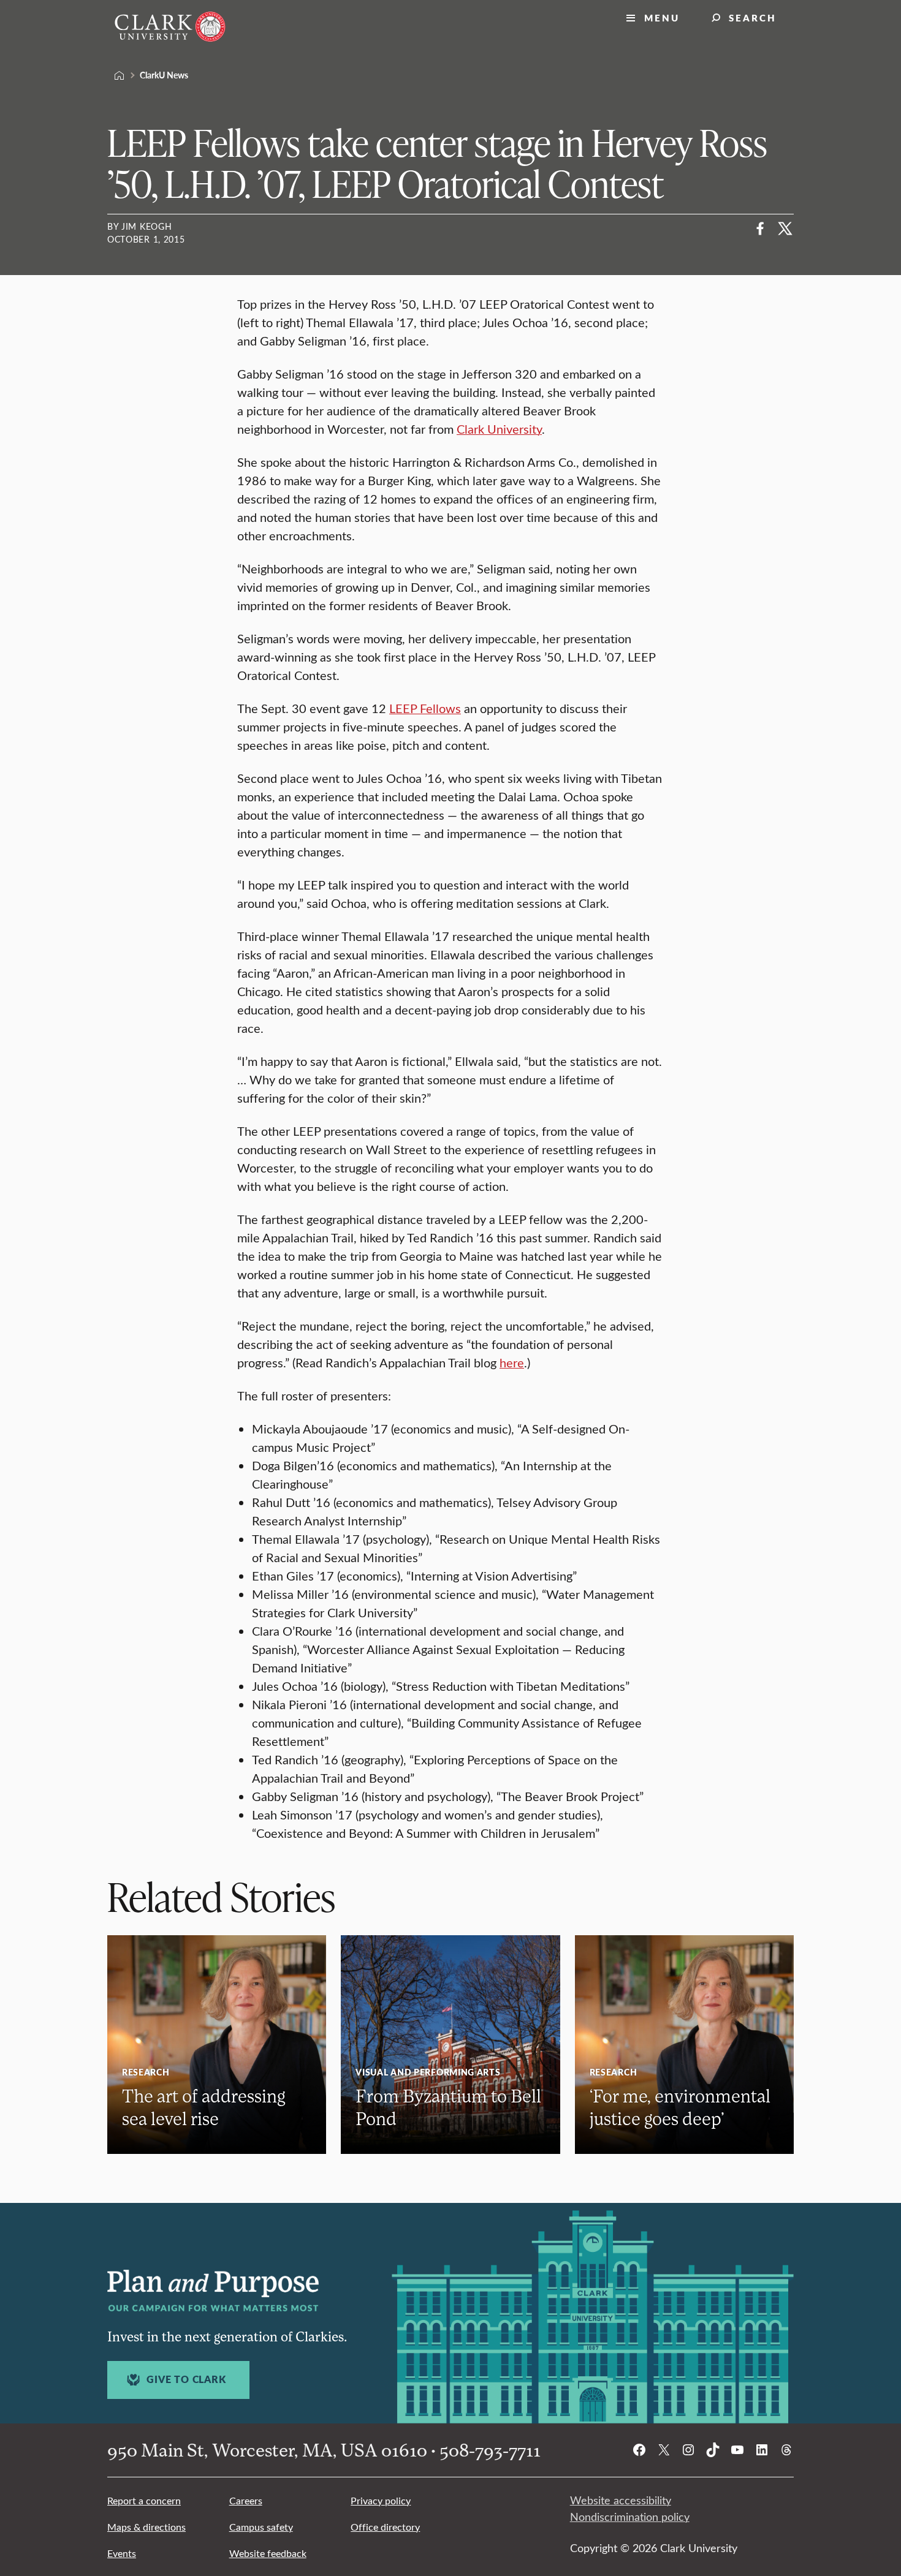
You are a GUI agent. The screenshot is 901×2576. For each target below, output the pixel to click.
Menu (662, 17)
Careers (246, 2500)
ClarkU (120, 75)
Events (122, 2553)
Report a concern (144, 2500)
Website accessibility (621, 2500)
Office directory (385, 2527)
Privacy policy (381, 2500)
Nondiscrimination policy (630, 2517)
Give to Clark (186, 2379)
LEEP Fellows (425, 708)
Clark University (499, 429)
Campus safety (261, 2527)
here (512, 1362)
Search (753, 17)
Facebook (761, 229)
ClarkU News (164, 75)
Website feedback (268, 2553)
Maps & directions (146, 2527)
